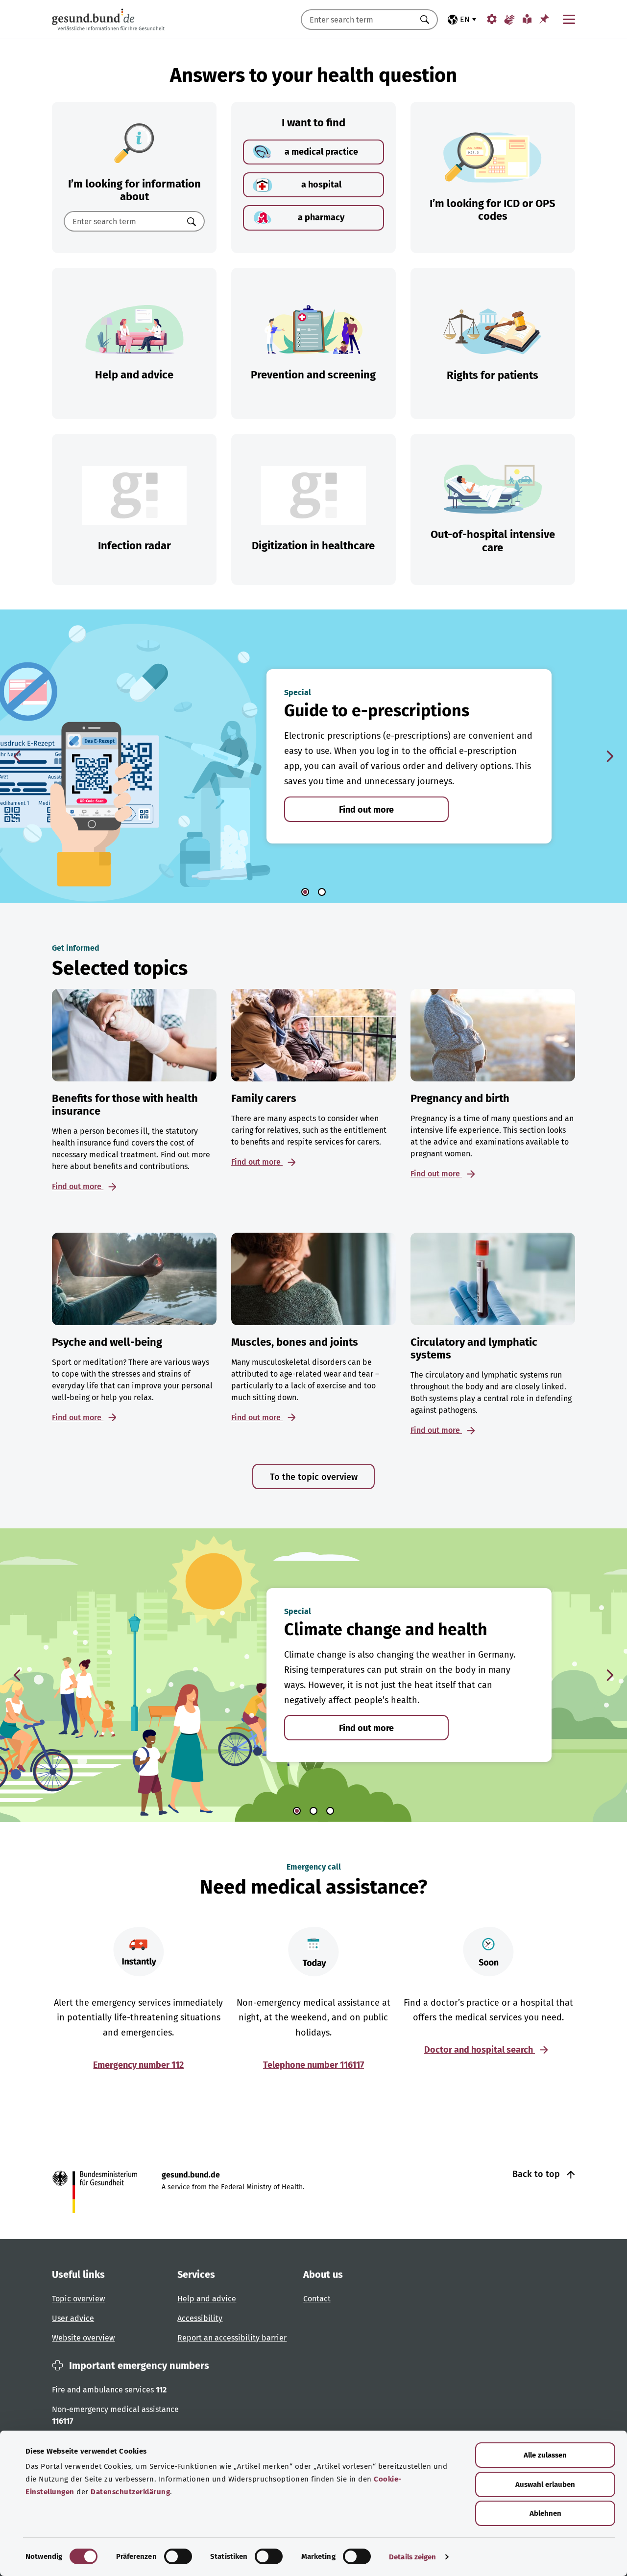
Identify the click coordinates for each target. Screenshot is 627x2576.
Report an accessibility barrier (232, 2338)
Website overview (83, 2338)
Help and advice (207, 2299)
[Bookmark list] (544, 19)
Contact (317, 2299)
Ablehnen (545, 2513)
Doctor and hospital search (480, 2050)
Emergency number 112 (138, 2065)
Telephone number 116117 (313, 2065)
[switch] (178, 2556)
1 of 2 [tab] (305, 892)
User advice (73, 2318)
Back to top (537, 2174)
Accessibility (200, 2318)
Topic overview (78, 2299)
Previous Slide (17, 756)
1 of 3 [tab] (297, 1811)
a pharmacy (321, 217)
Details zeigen (412, 2557)
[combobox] (357, 20)
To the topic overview (314, 1477)
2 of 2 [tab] (322, 892)
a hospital (321, 185)
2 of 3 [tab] (313, 1811)
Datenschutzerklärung (130, 2492)
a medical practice (321, 152)
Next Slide (610, 756)
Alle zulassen (545, 2455)
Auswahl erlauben (545, 2484)
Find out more (366, 810)
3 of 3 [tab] (330, 1811)
